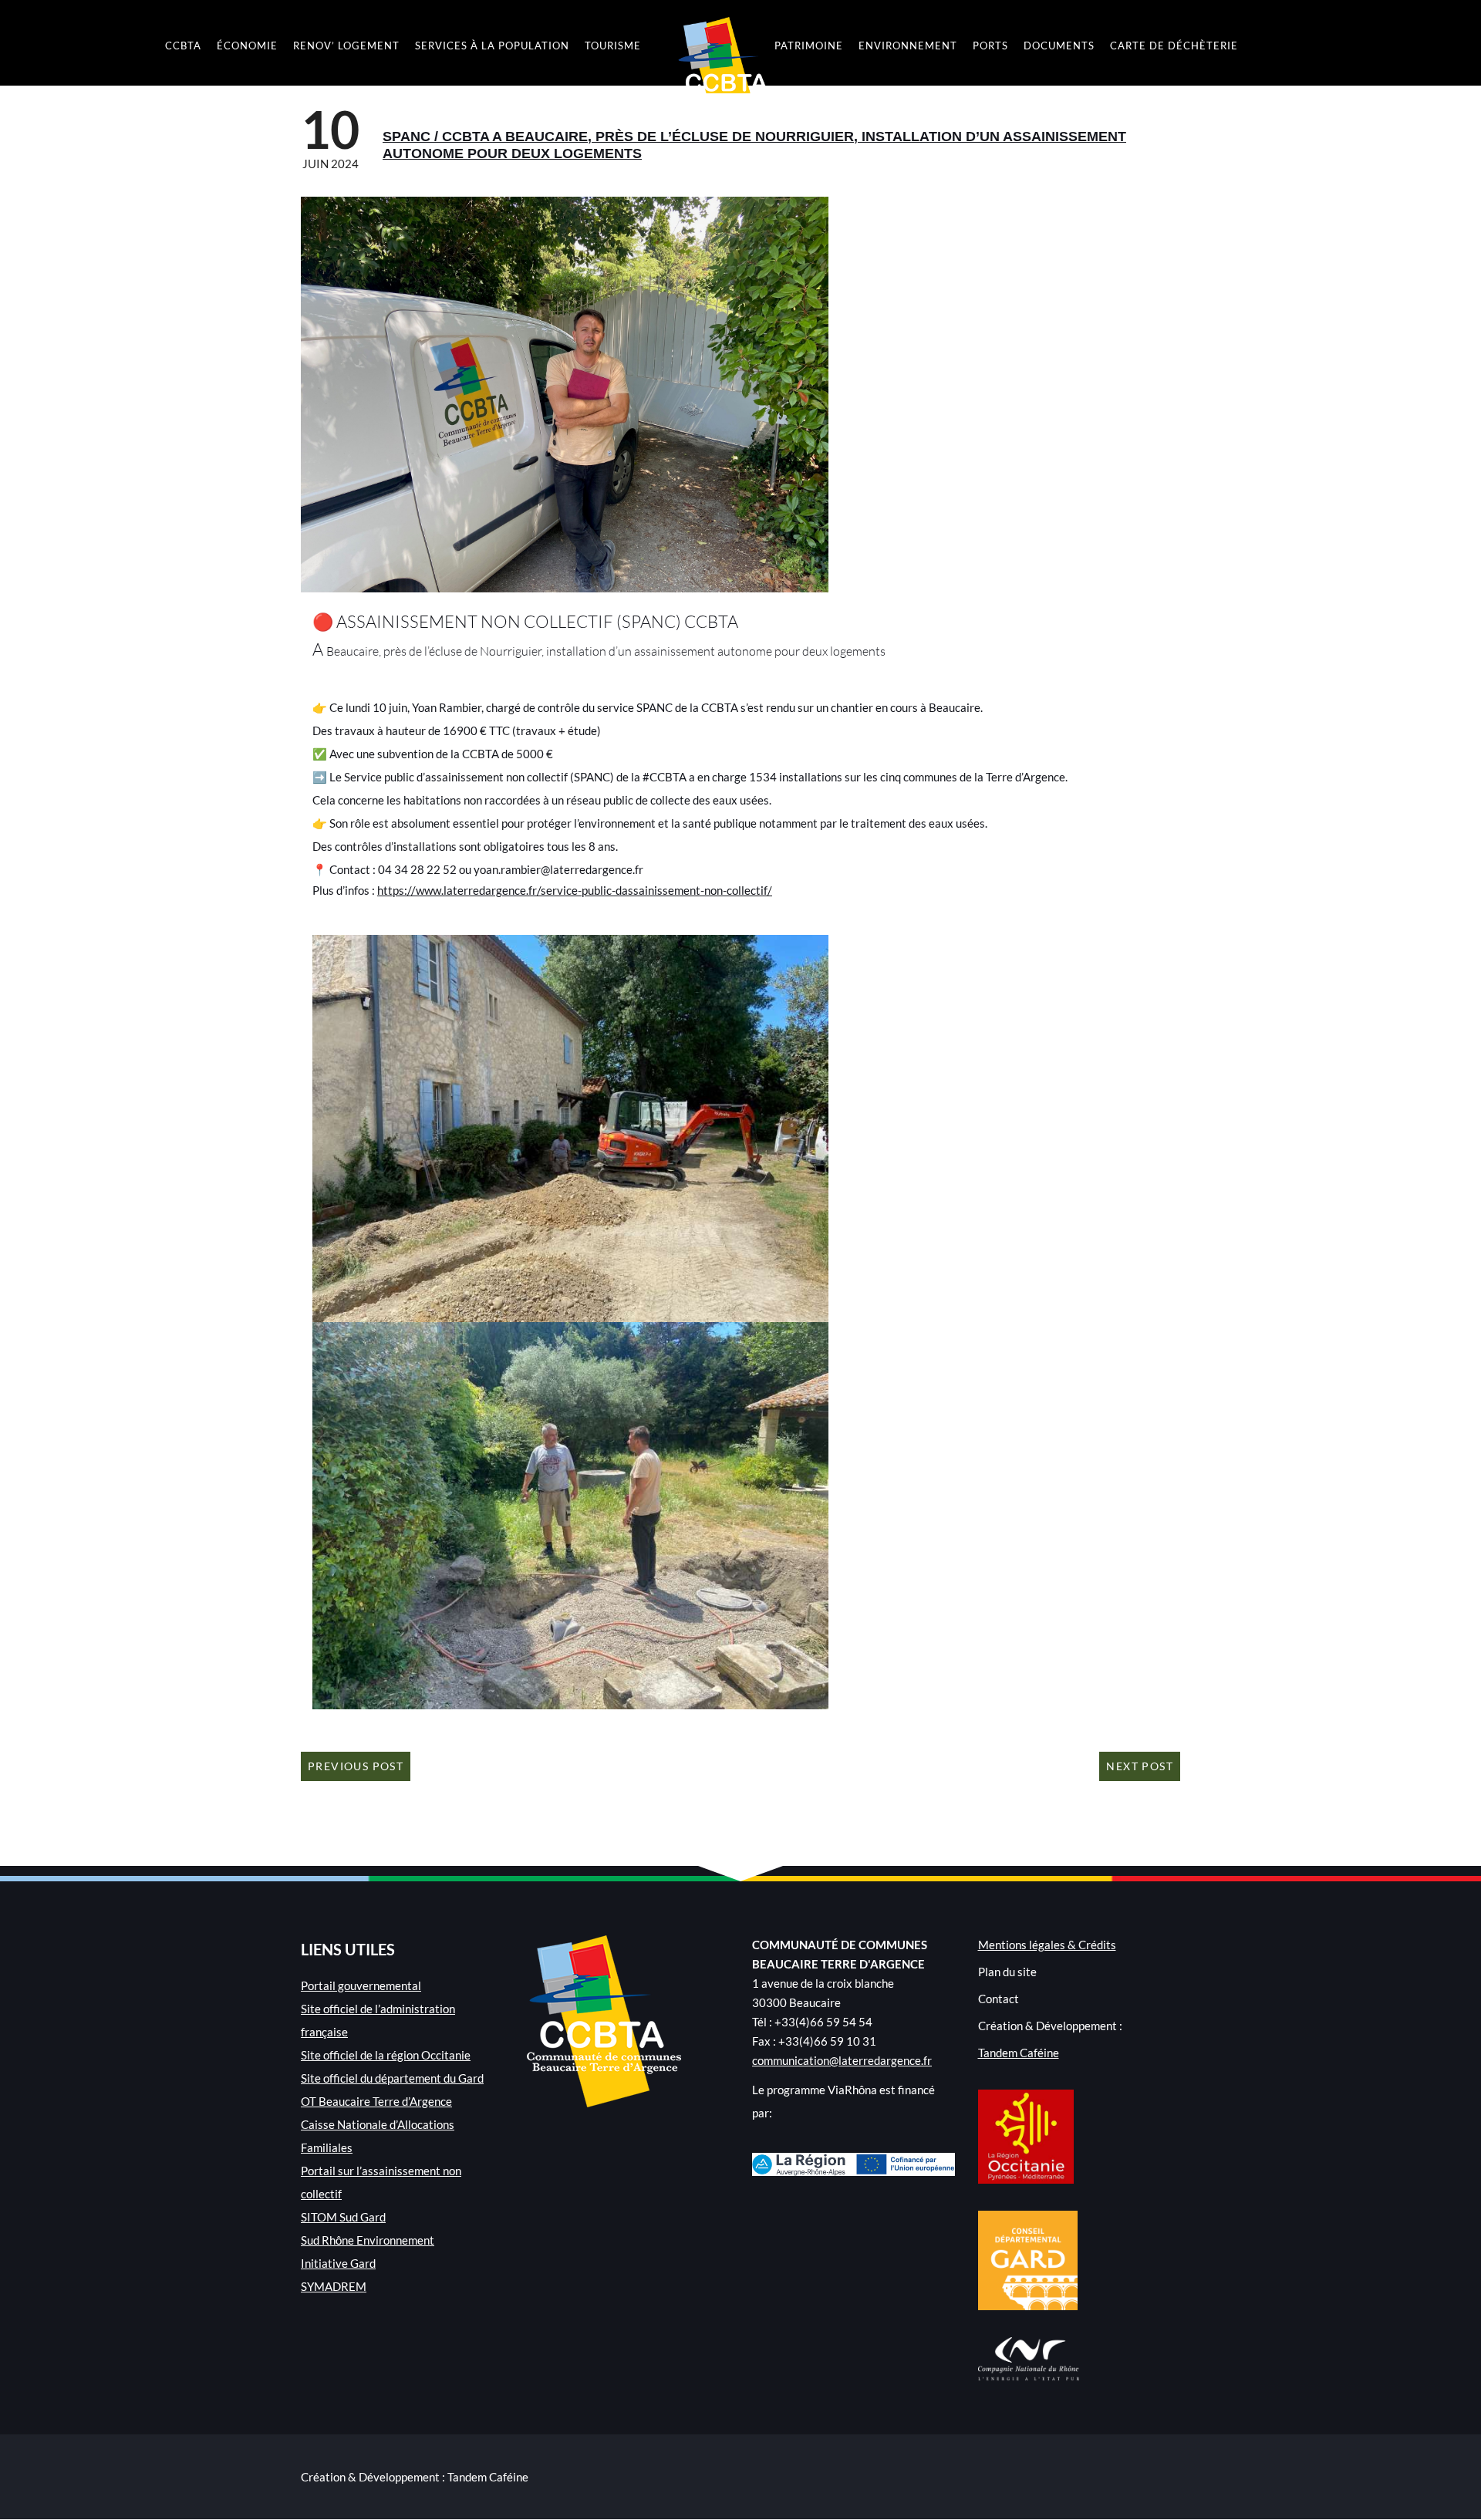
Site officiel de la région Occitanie (386, 2055)
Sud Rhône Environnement (368, 2240)
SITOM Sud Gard (343, 2217)
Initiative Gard (338, 2263)
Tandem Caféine (1019, 2053)
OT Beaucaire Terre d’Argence (376, 2101)
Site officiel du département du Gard (392, 2078)
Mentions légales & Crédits (1047, 1945)
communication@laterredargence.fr (842, 2060)
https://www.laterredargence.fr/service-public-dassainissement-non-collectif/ (575, 890)
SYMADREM (334, 2286)
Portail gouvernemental (361, 1985)
